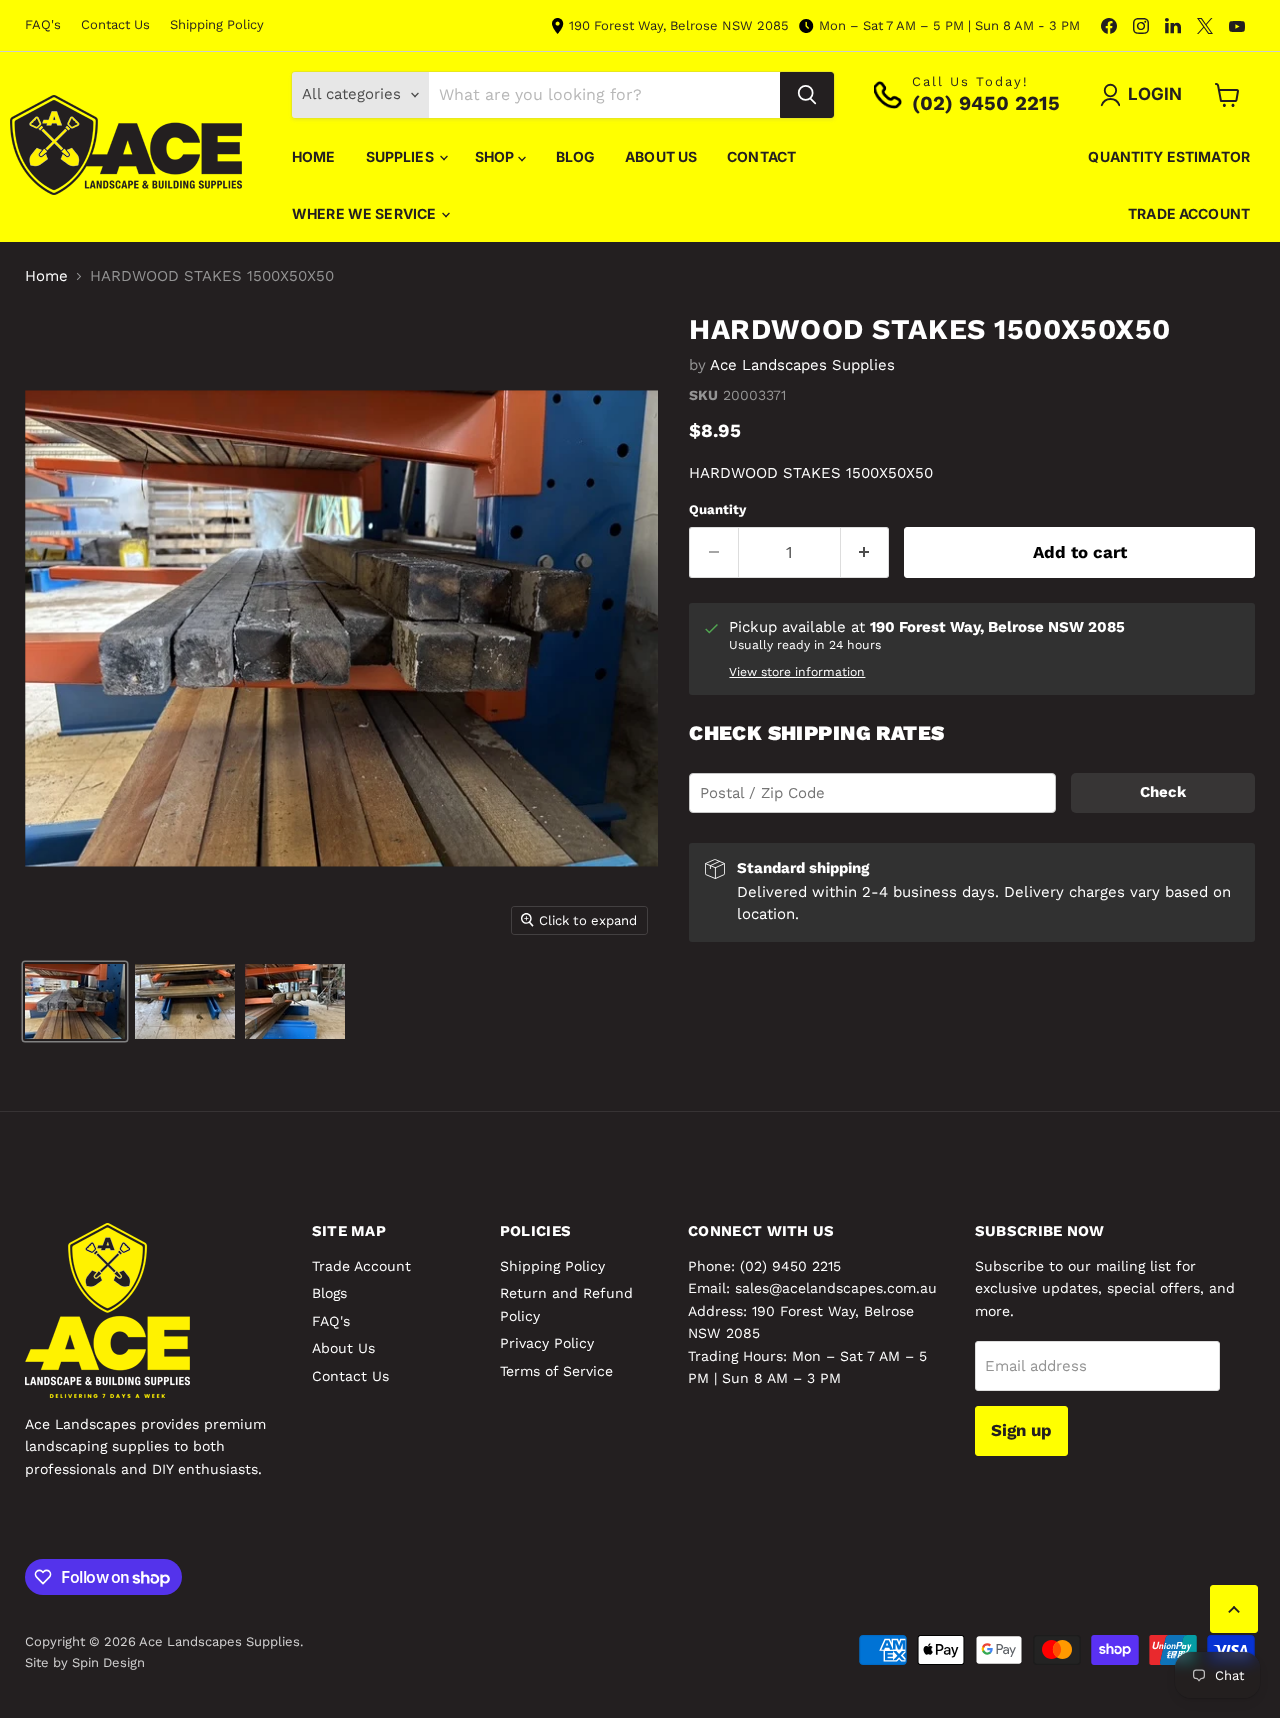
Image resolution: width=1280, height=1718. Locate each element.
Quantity (717, 509)
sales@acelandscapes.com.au (836, 1288)
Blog (576, 156)
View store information (797, 672)
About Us (661, 156)
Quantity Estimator (1169, 156)
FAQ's (43, 25)
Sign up (1021, 1430)
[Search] (807, 95)
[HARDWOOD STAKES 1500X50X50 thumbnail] (75, 1001)
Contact (761, 156)
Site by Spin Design (85, 1662)
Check (1163, 792)
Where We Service (365, 213)
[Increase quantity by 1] (865, 552)
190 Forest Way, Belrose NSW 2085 (679, 25)
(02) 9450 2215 (790, 1266)
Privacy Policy (547, 1343)
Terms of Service (556, 1371)
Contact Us (115, 25)
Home (314, 156)
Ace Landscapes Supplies (802, 365)
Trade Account (1189, 213)
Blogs (329, 1293)
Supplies (401, 156)
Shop (496, 156)
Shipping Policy (217, 25)
